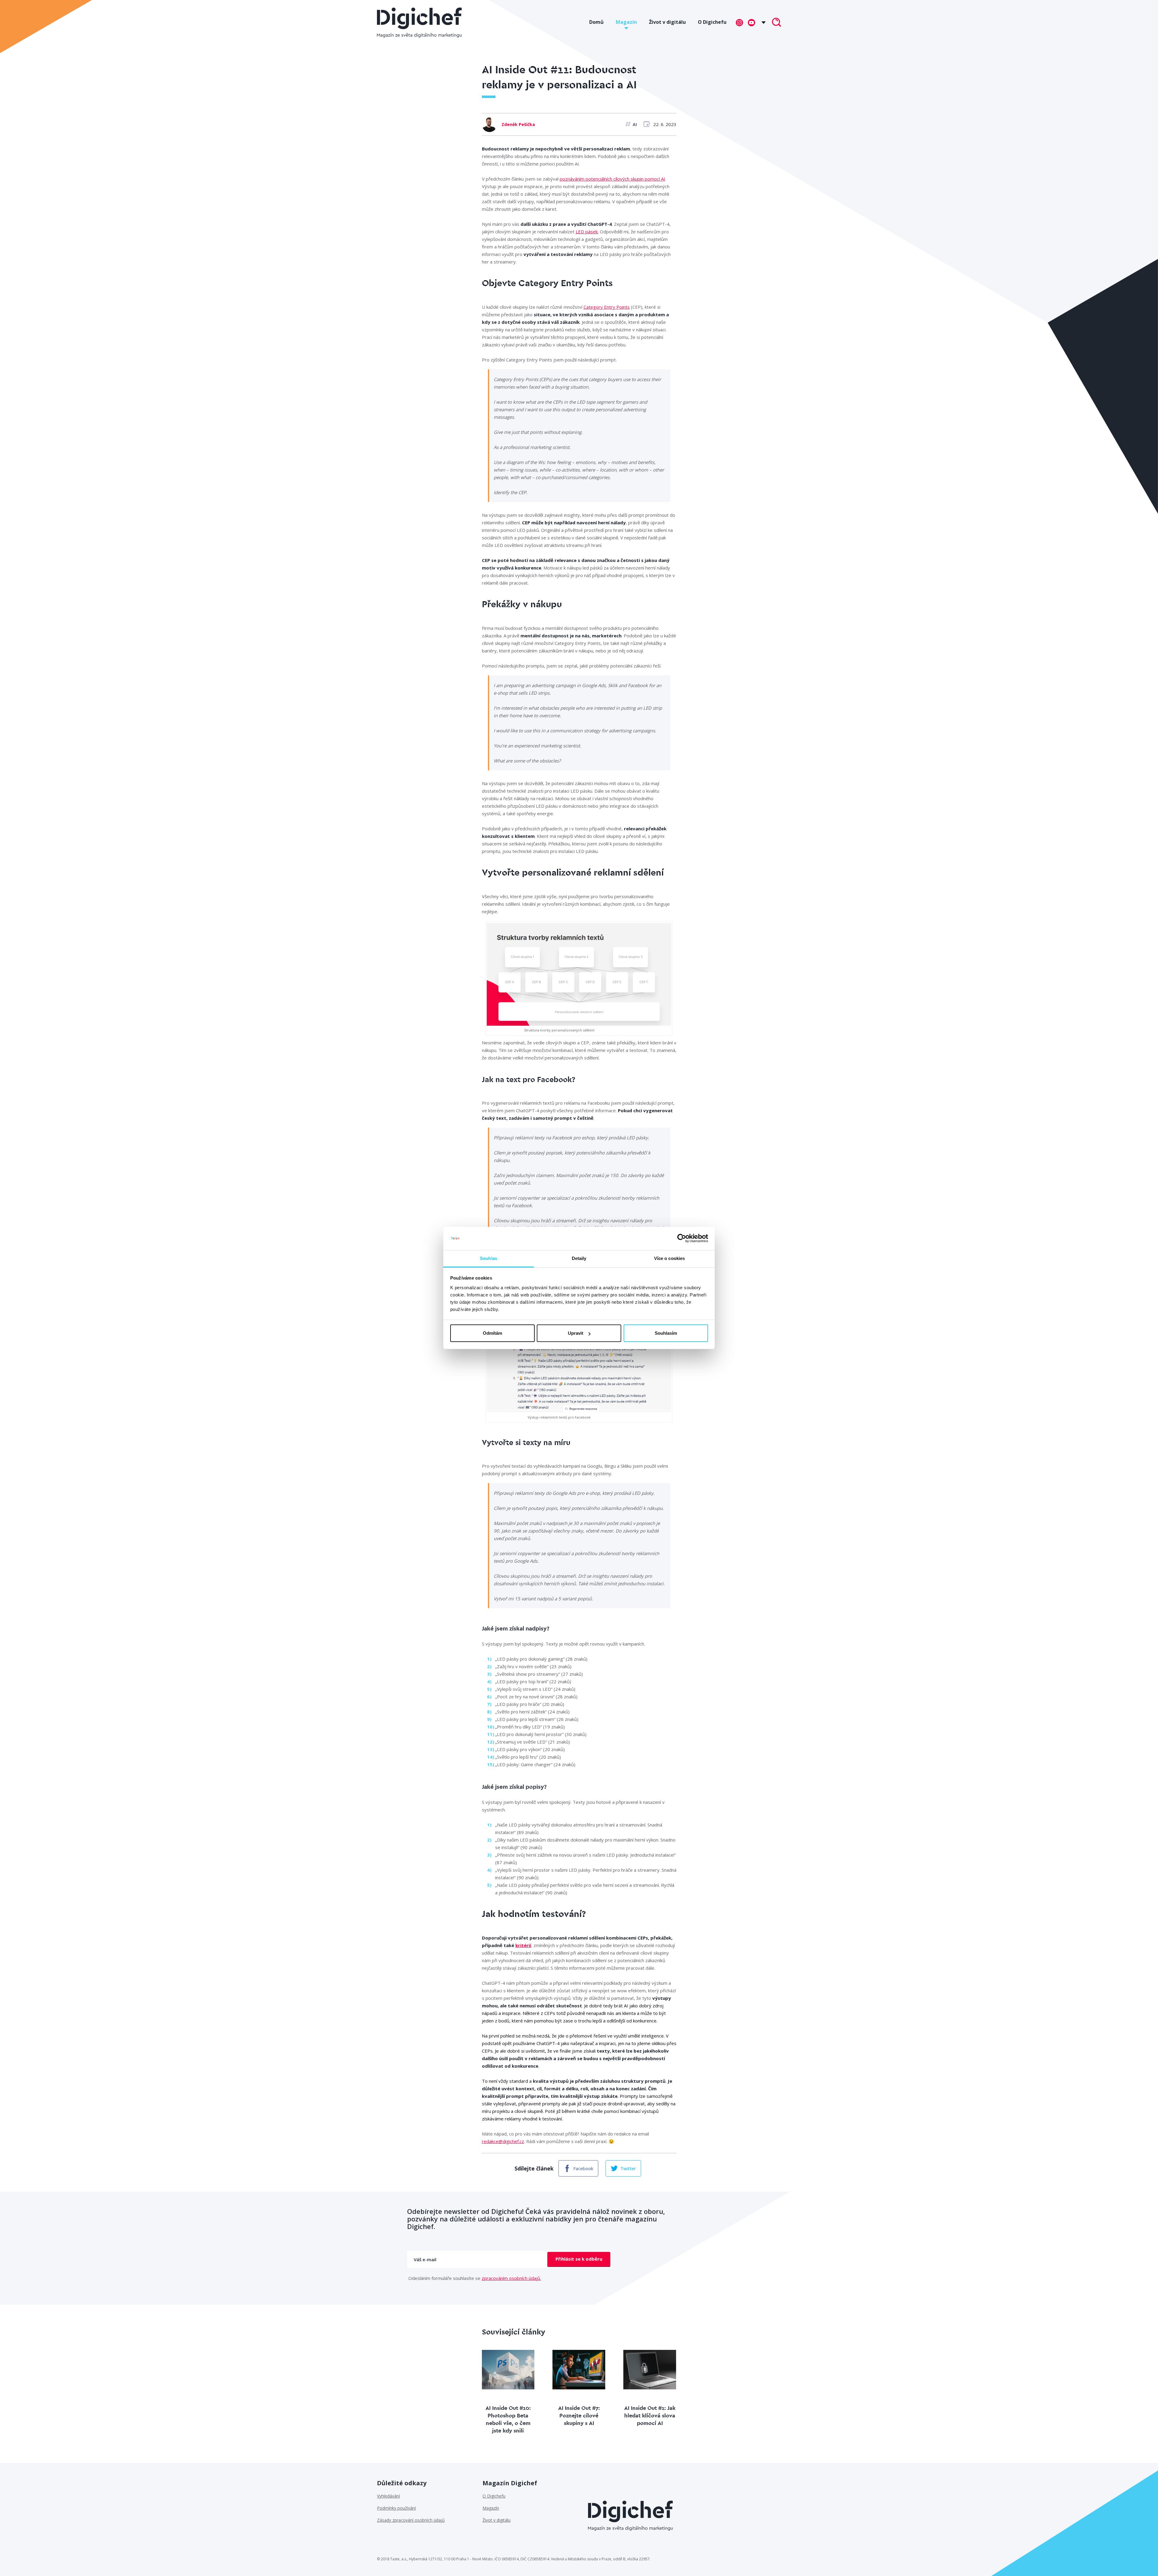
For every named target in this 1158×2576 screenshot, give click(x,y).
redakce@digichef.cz (503, 2141)
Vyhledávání (388, 2496)
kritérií (523, 1945)
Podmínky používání (396, 2508)
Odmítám (492, 1333)
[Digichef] (419, 23)
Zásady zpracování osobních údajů (411, 2520)
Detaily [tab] (579, 1258)
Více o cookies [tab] (669, 1258)
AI (635, 124)
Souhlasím (666, 1333)
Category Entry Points (607, 307)
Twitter (628, 2168)
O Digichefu (712, 22)
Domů (596, 22)
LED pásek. (587, 232)
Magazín (626, 22)
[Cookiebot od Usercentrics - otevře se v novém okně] (682, 1239)
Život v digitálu (667, 22)
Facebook (583, 2168)
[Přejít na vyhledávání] (777, 23)
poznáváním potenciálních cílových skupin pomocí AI (612, 179)
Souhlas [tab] (489, 1258)
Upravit (576, 1333)
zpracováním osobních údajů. (511, 2278)
